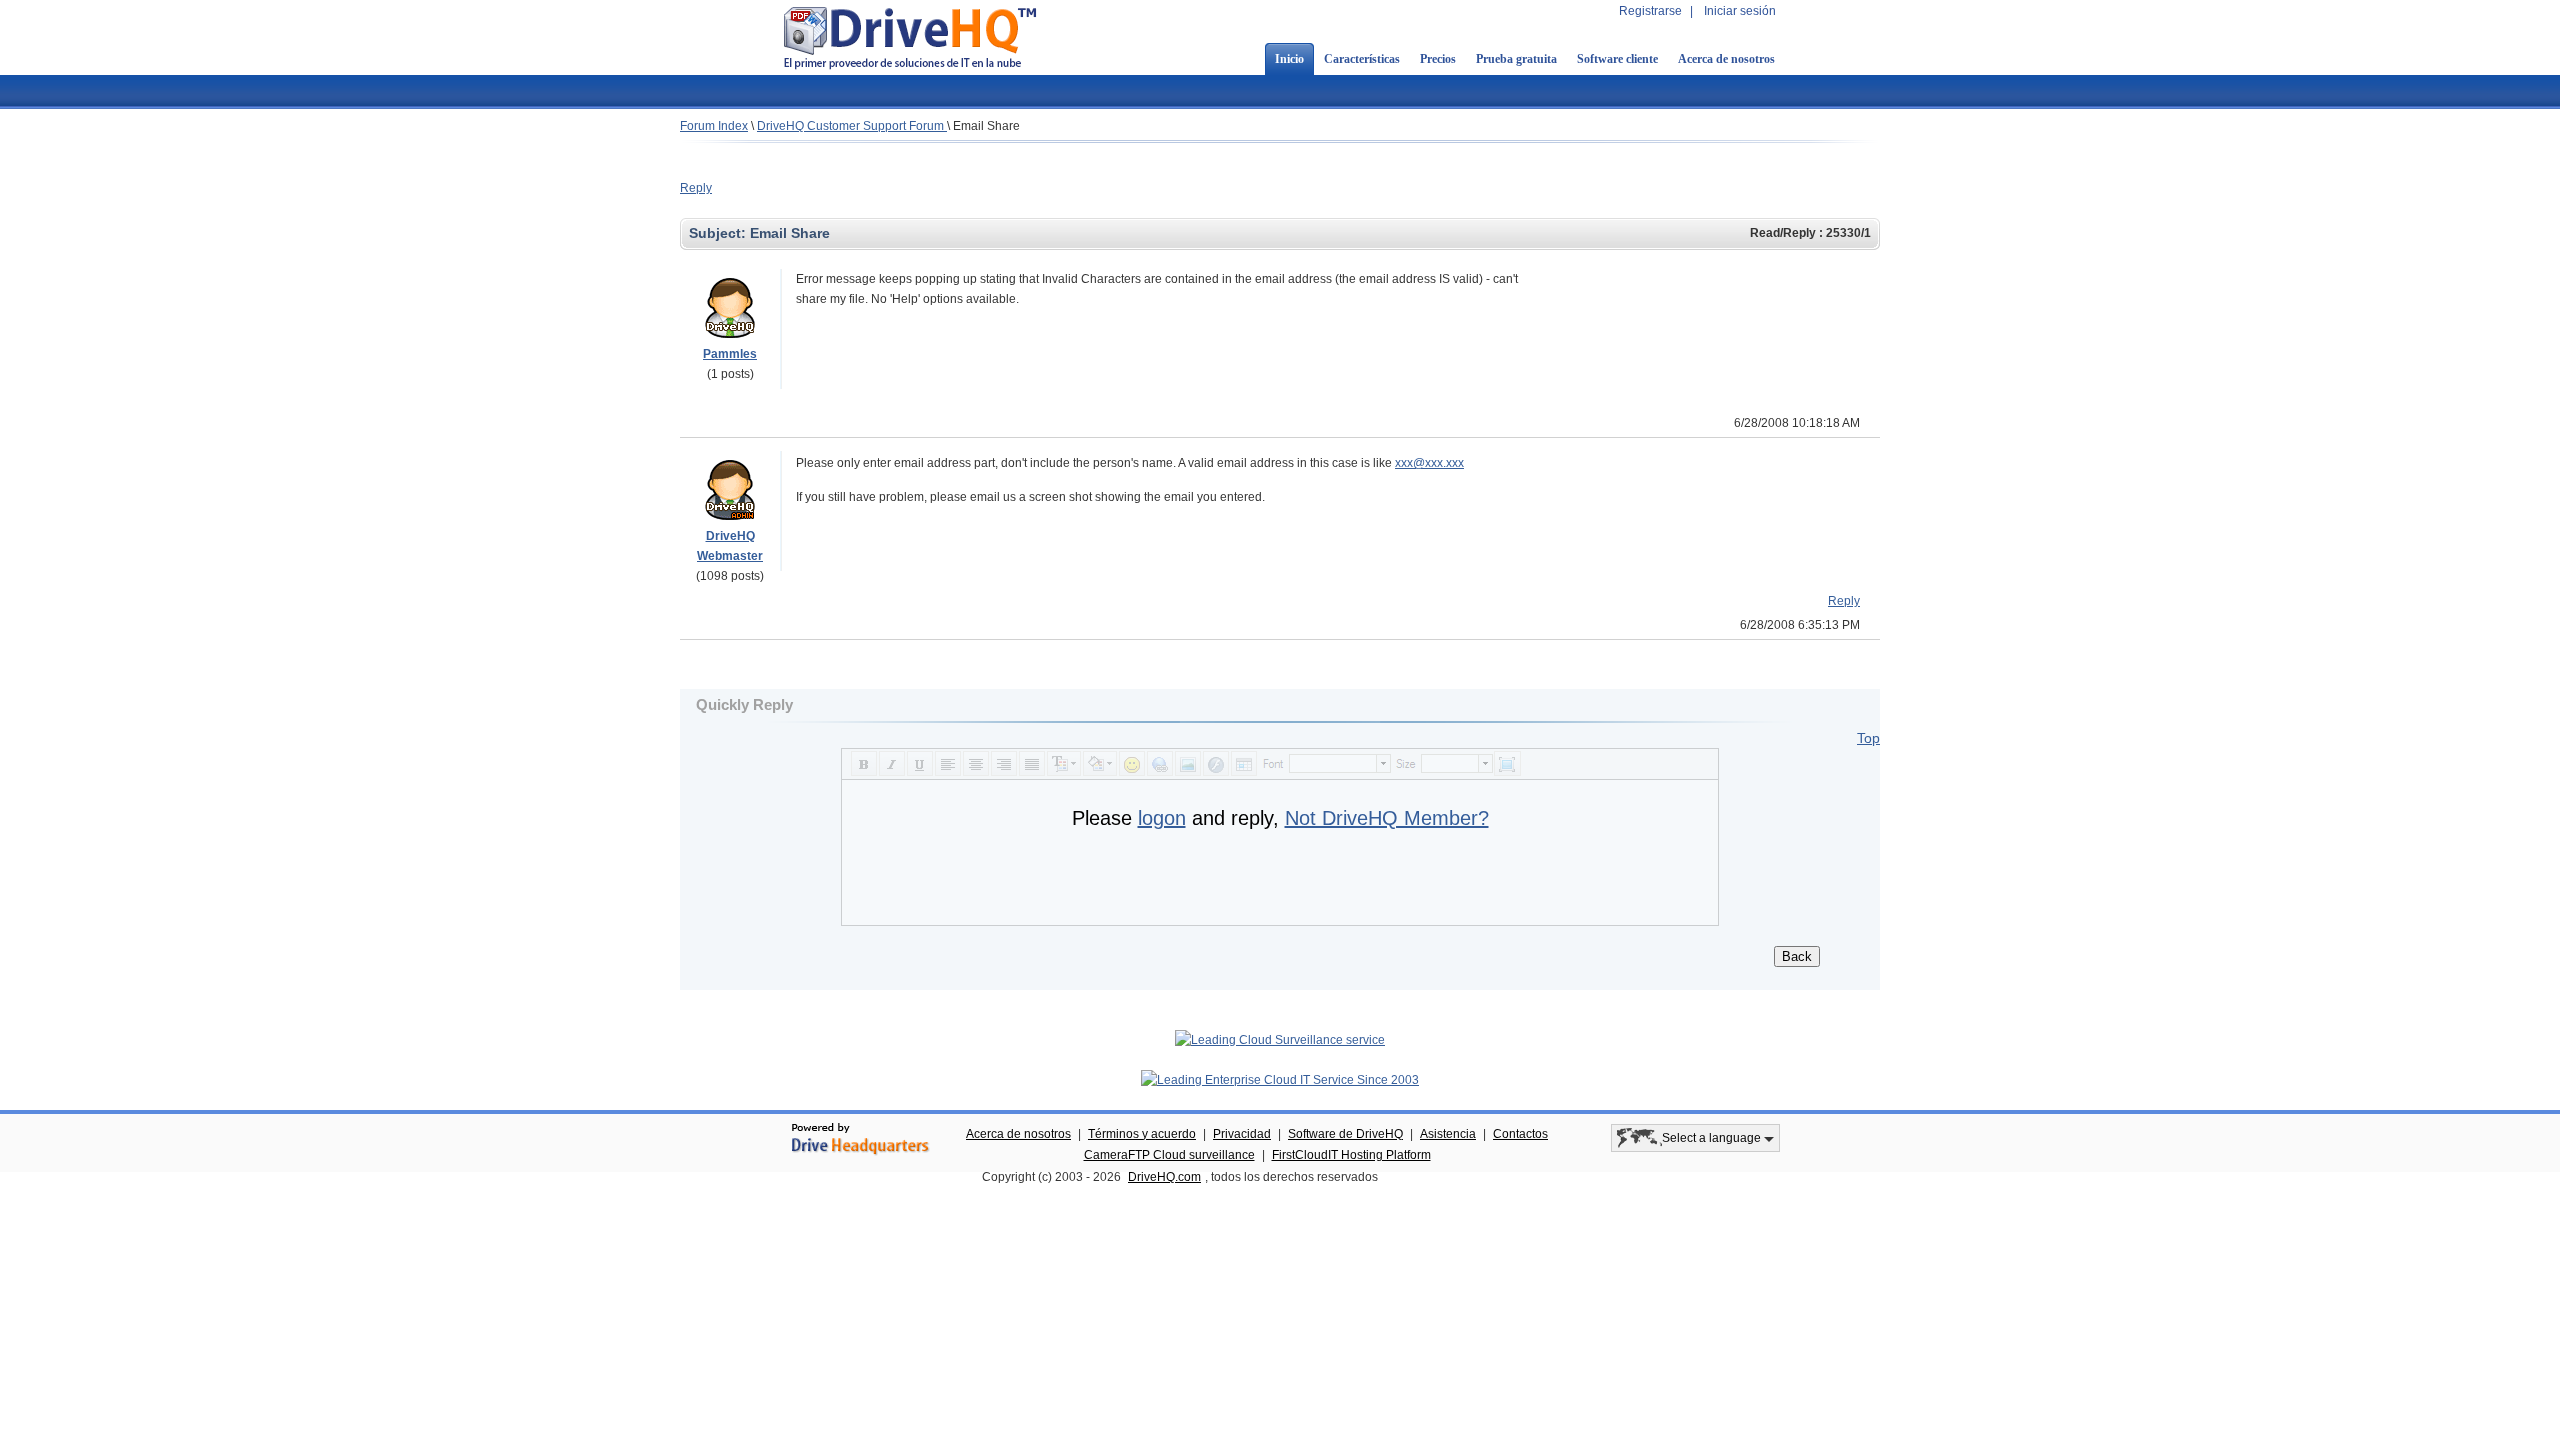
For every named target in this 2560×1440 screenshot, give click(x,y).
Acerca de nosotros (1726, 59)
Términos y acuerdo (1142, 1134)
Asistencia (1448, 1134)
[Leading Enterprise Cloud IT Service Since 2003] (1280, 1080)
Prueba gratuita (1516, 59)
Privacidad (1242, 1134)
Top (1868, 738)
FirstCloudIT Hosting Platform (1351, 1155)
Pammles (730, 354)
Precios (1438, 59)
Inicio (1289, 59)
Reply (696, 188)
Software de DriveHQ (1345, 1134)
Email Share (986, 126)
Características (1362, 59)
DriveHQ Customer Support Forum (852, 126)
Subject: (719, 233)
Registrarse (1650, 11)
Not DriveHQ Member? (1387, 818)
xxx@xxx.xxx (1429, 463)
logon (1162, 818)
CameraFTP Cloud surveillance (1169, 1155)
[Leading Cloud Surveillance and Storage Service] (1280, 1040)
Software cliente (1617, 59)
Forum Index (714, 126)
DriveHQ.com (1164, 1177)
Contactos (1520, 1134)
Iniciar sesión (1740, 11)
